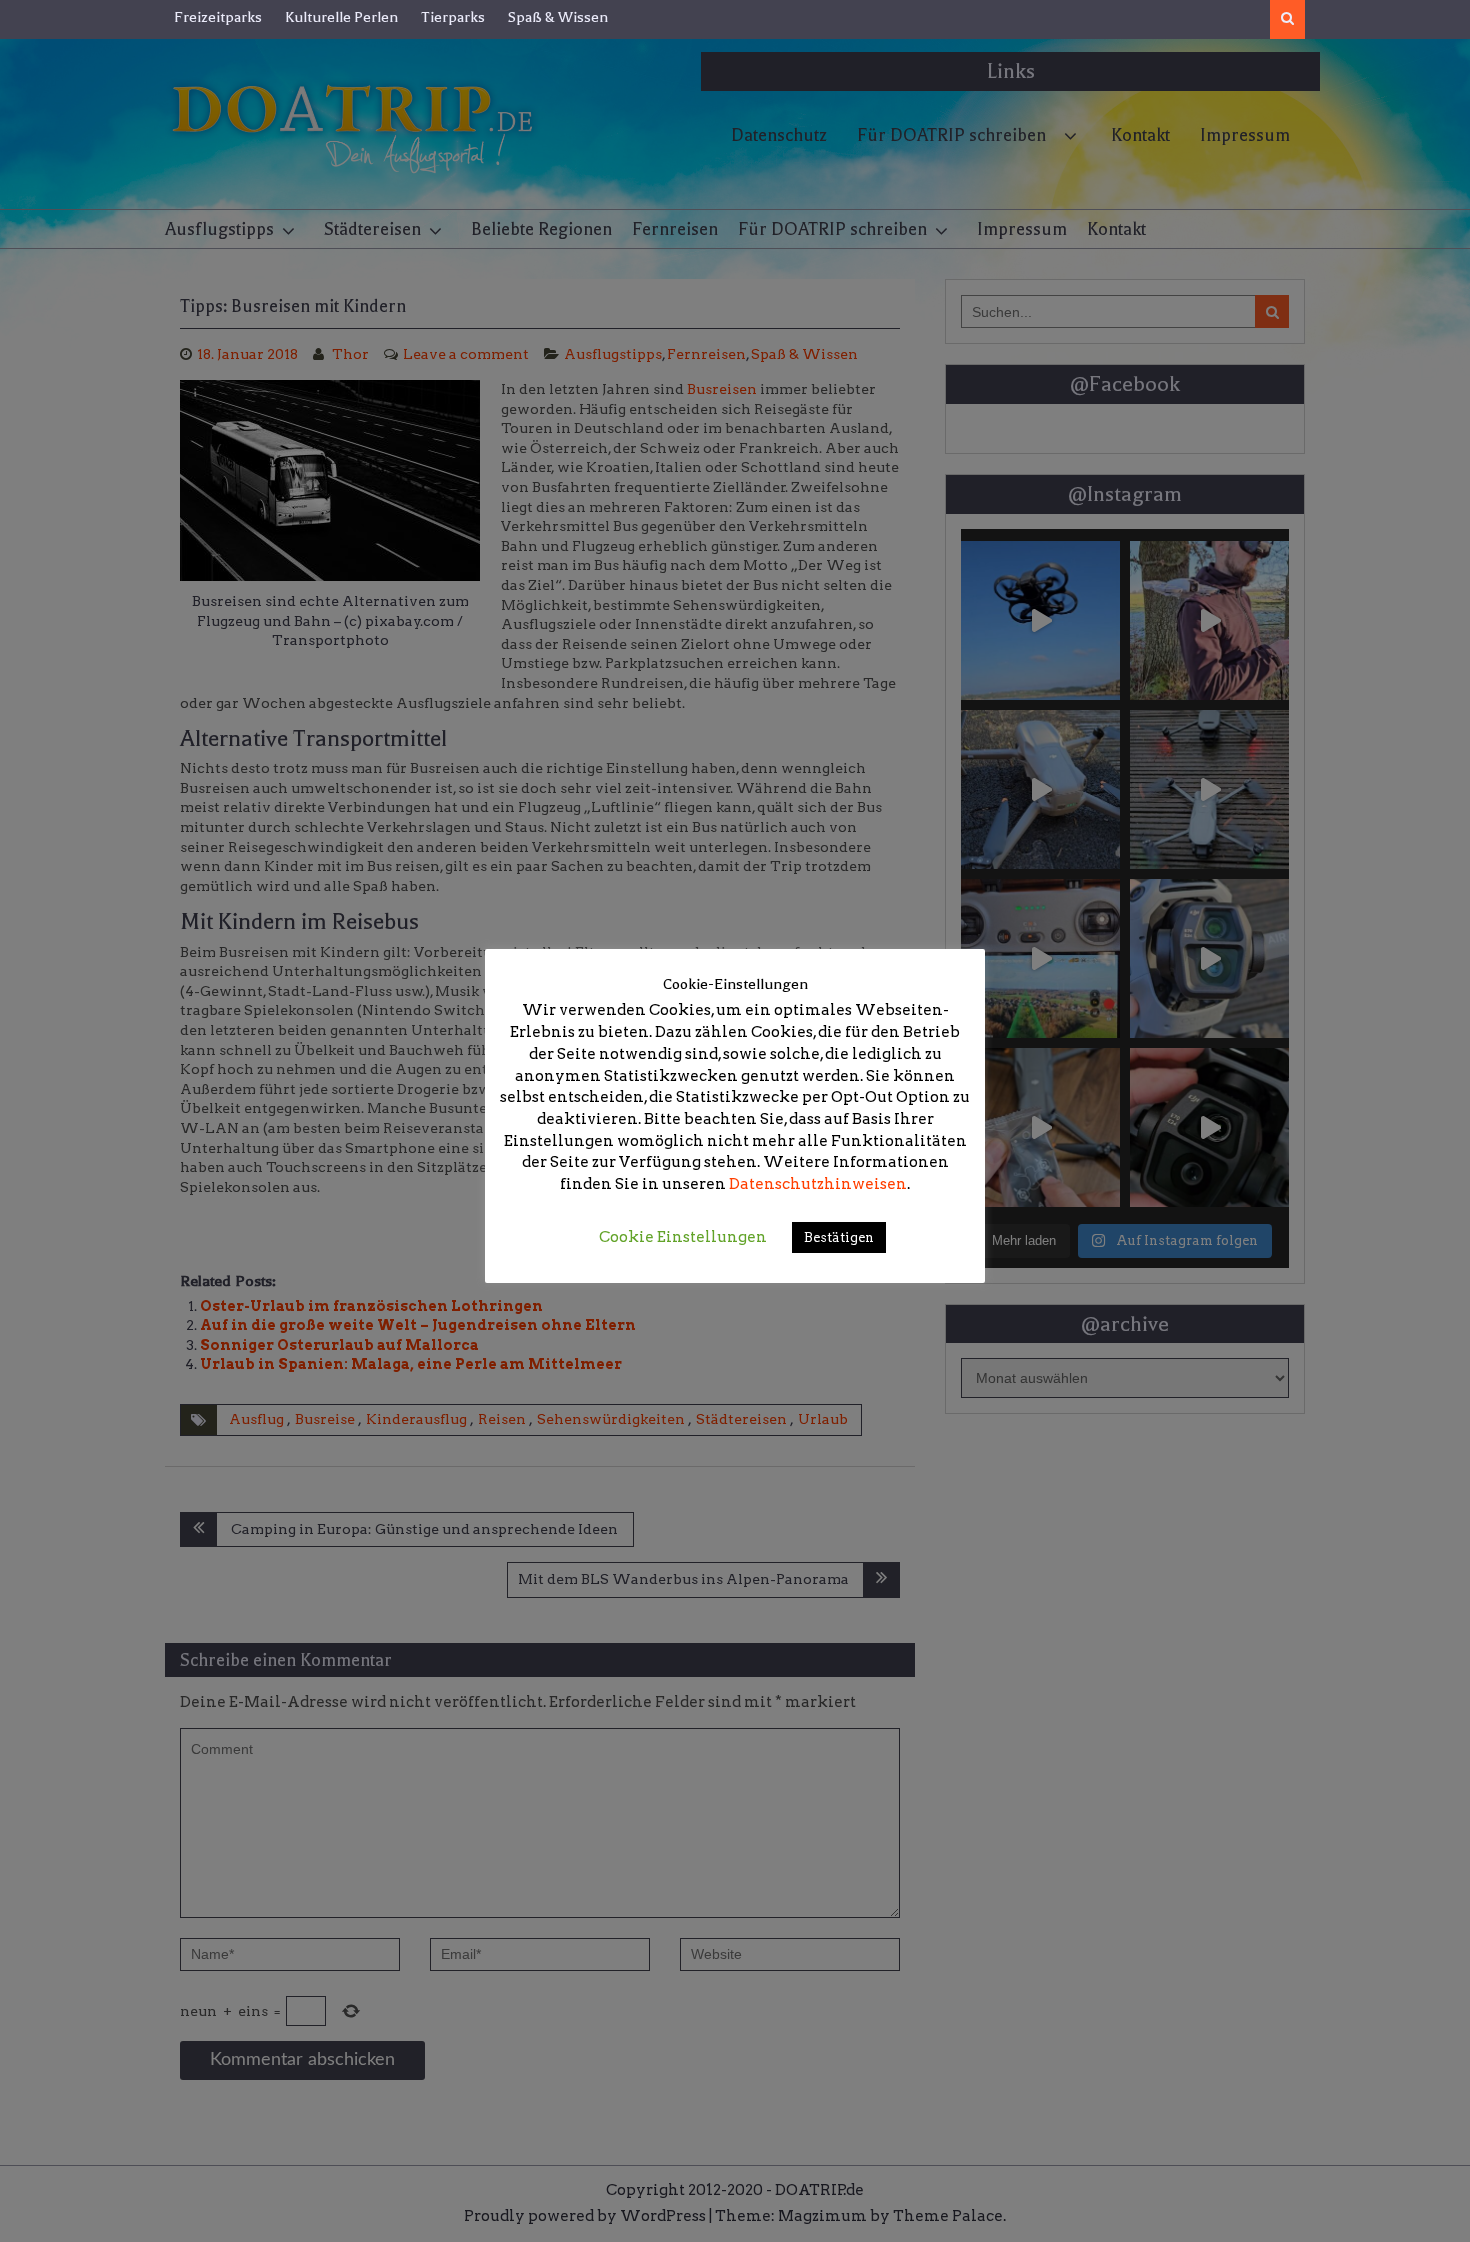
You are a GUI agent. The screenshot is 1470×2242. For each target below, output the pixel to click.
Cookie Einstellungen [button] (683, 1237)
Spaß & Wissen (558, 17)
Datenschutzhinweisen (818, 1184)
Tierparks (453, 17)
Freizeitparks (218, 17)
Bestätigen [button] (839, 1237)
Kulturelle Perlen (341, 17)
